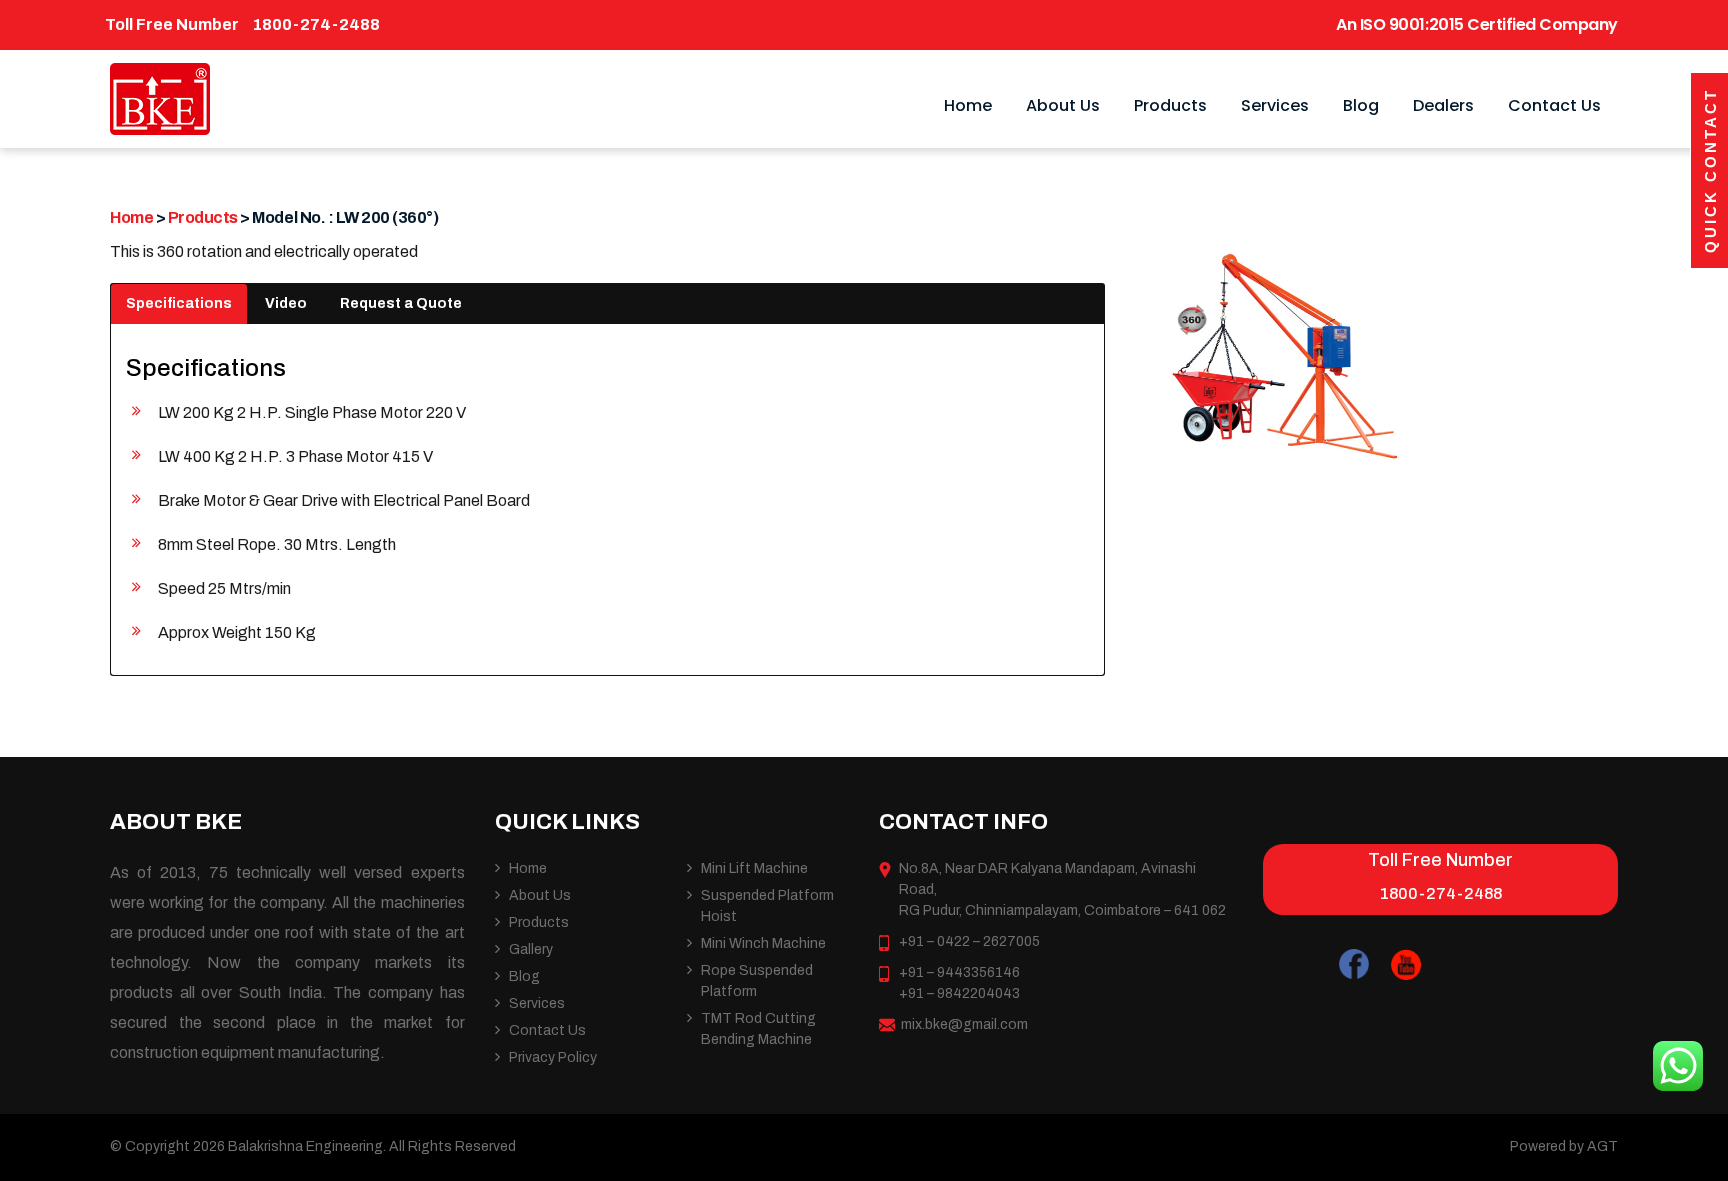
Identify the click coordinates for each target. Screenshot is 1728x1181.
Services (1275, 105)
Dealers (1443, 105)
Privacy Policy (553, 1057)
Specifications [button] (179, 303)
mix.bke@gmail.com (964, 1024)
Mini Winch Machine (763, 943)
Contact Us (1554, 105)
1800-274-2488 (316, 24)
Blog (1361, 105)
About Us (1063, 105)
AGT (1602, 1146)
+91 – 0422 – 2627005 (969, 941)
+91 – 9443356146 (959, 972)
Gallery (531, 949)
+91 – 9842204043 (959, 993)
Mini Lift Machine (754, 868)
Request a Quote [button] (401, 303)
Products (1170, 105)
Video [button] (286, 303)
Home (968, 105)
